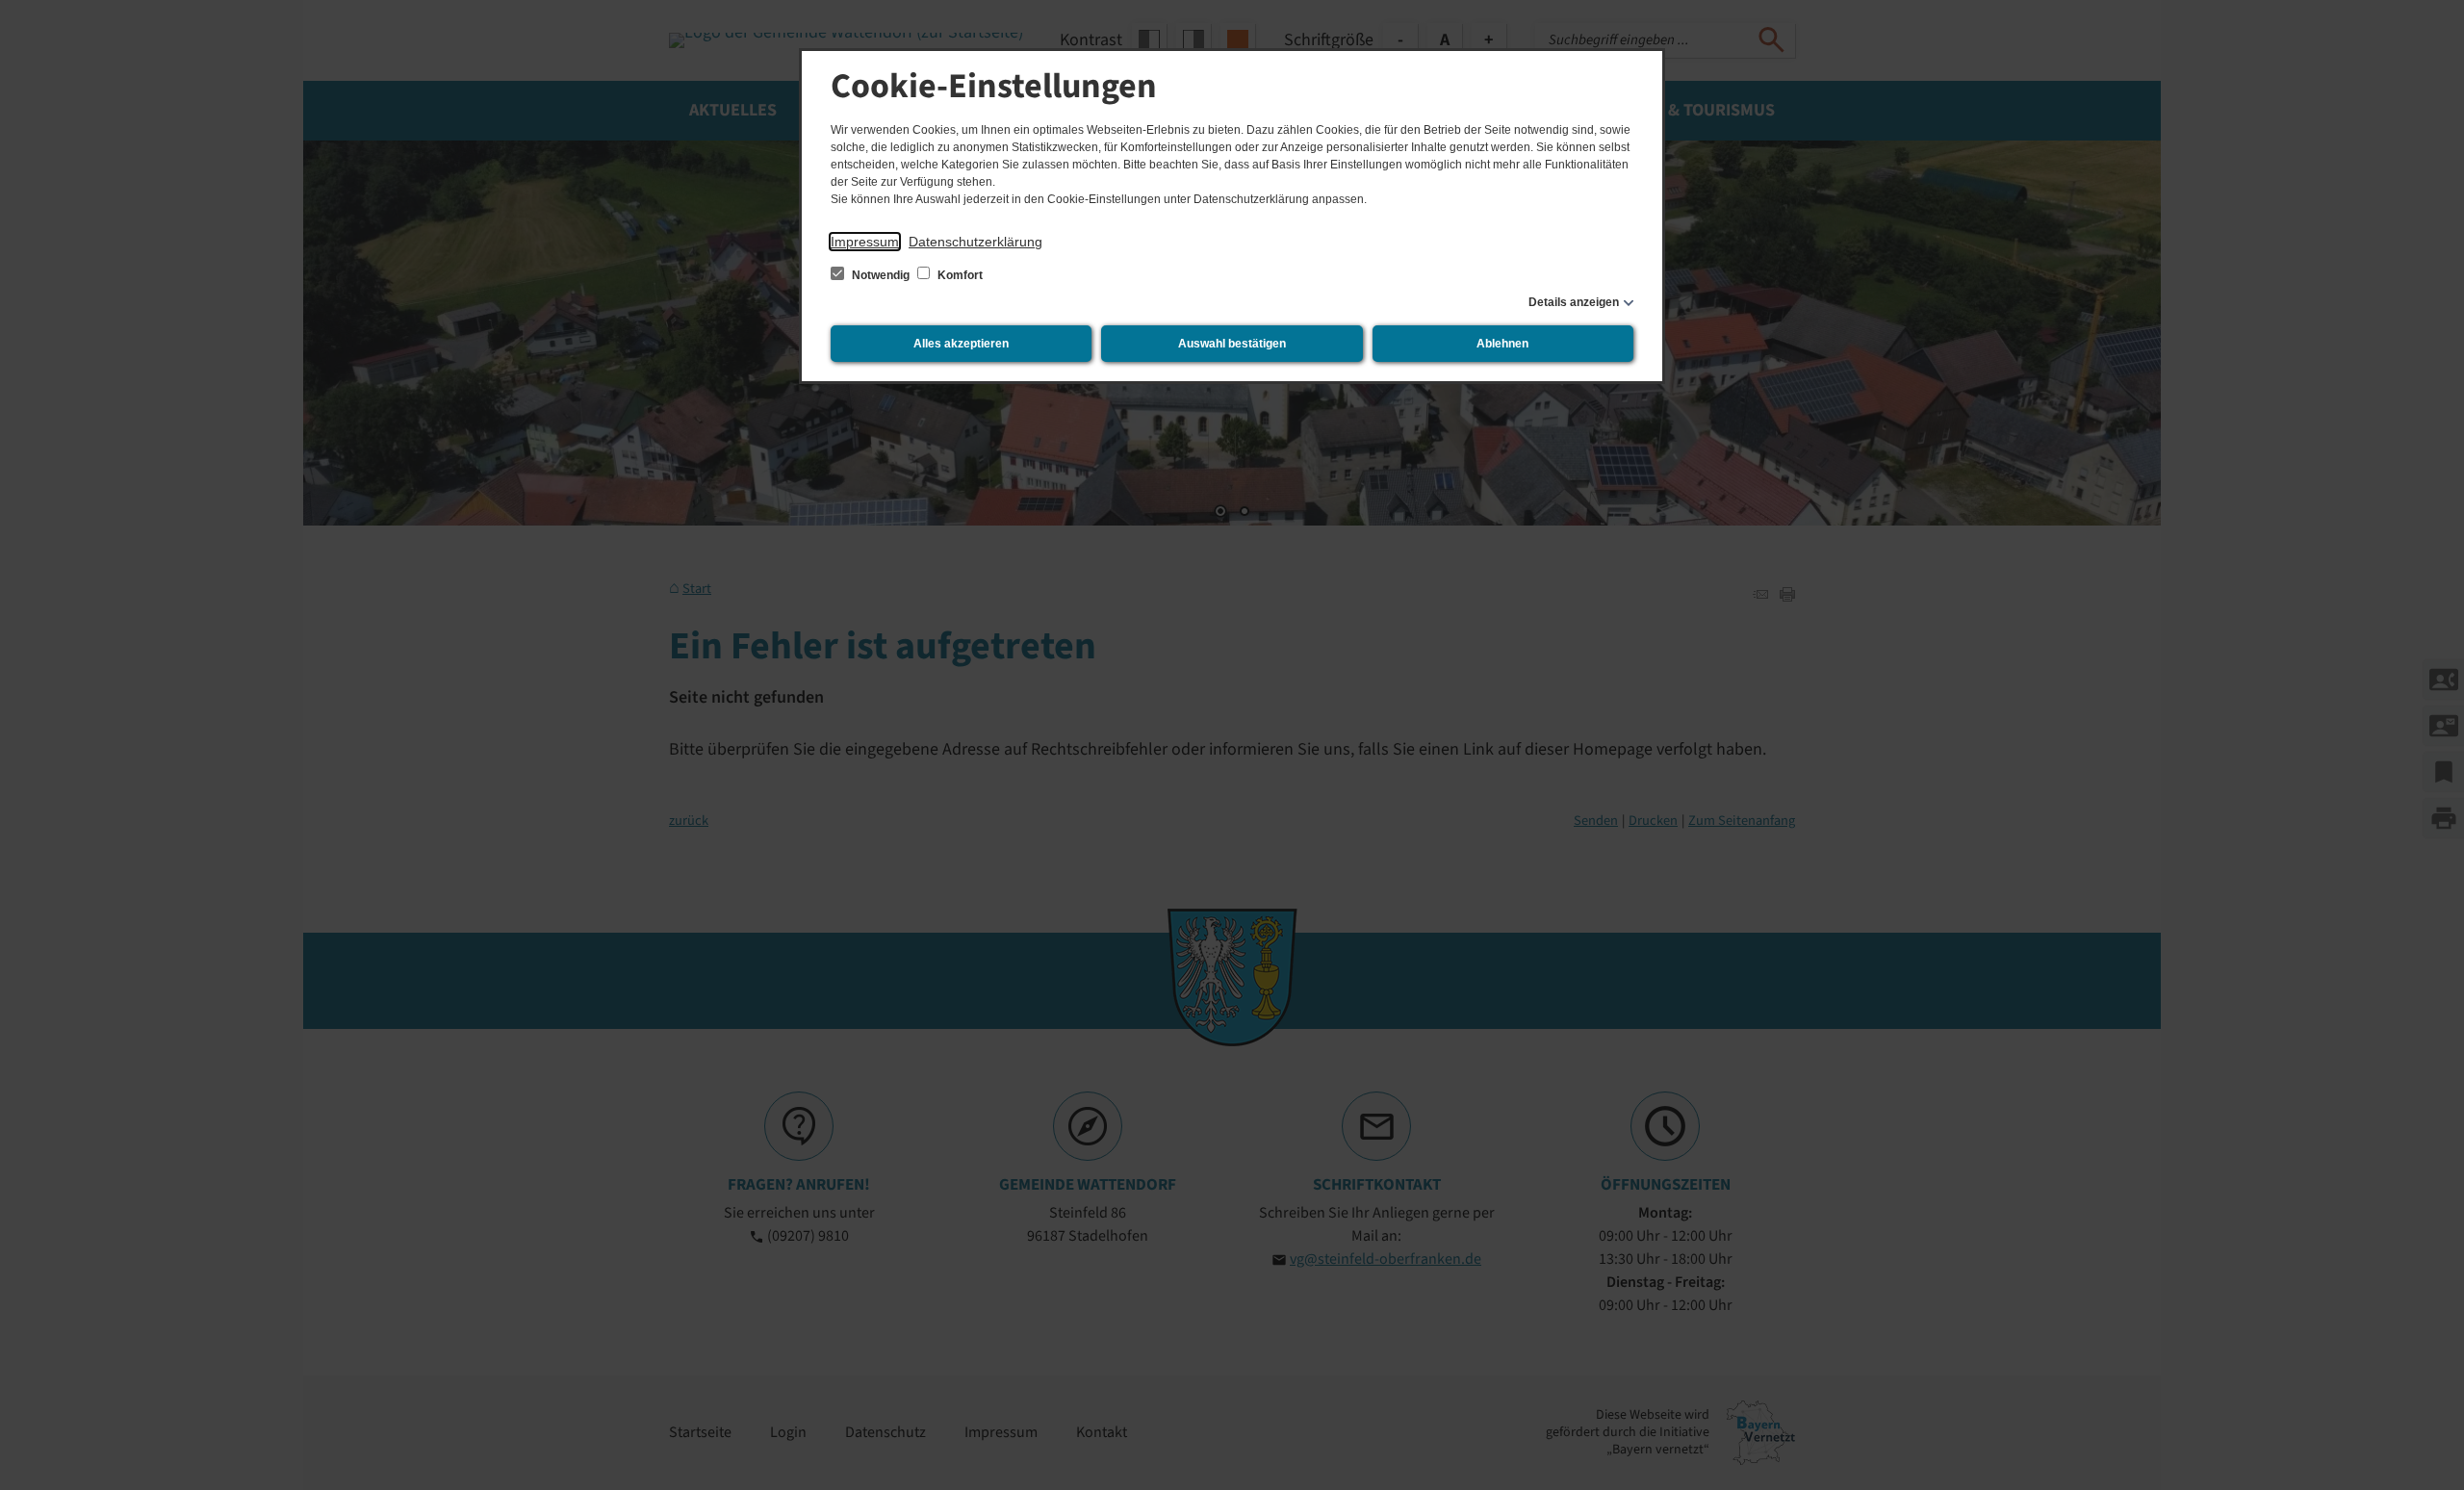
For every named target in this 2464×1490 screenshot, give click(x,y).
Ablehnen (1502, 344)
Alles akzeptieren (961, 344)
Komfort (959, 275)
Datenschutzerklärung (975, 242)
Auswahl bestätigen (1232, 344)
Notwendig (881, 275)
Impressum (865, 242)
